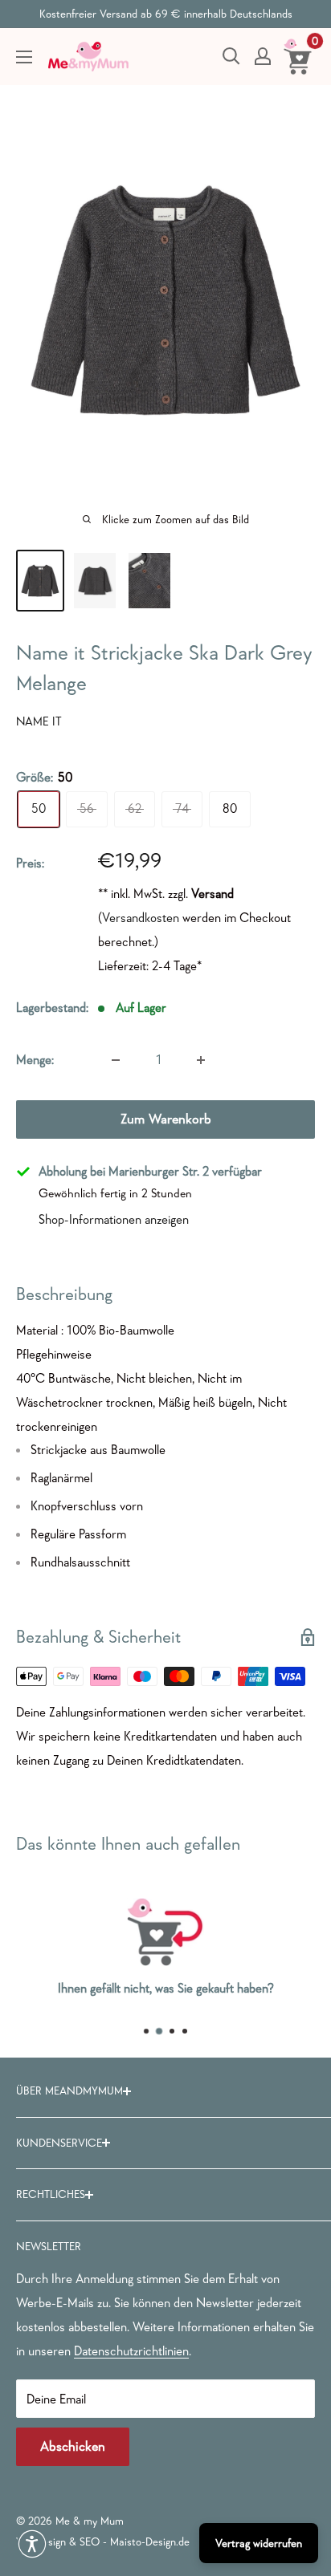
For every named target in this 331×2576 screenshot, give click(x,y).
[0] (298, 56)
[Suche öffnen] (231, 56)
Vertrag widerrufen (259, 2543)
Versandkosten (141, 917)
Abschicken (73, 2446)
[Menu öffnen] (24, 57)
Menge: (35, 1059)
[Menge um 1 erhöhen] (201, 1060)
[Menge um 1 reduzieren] (116, 1060)
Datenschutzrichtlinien (131, 2350)
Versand (212, 893)
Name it (39, 721)
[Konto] (263, 56)
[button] (32, 2544)
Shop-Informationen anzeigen (114, 1219)
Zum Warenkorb (166, 1119)
